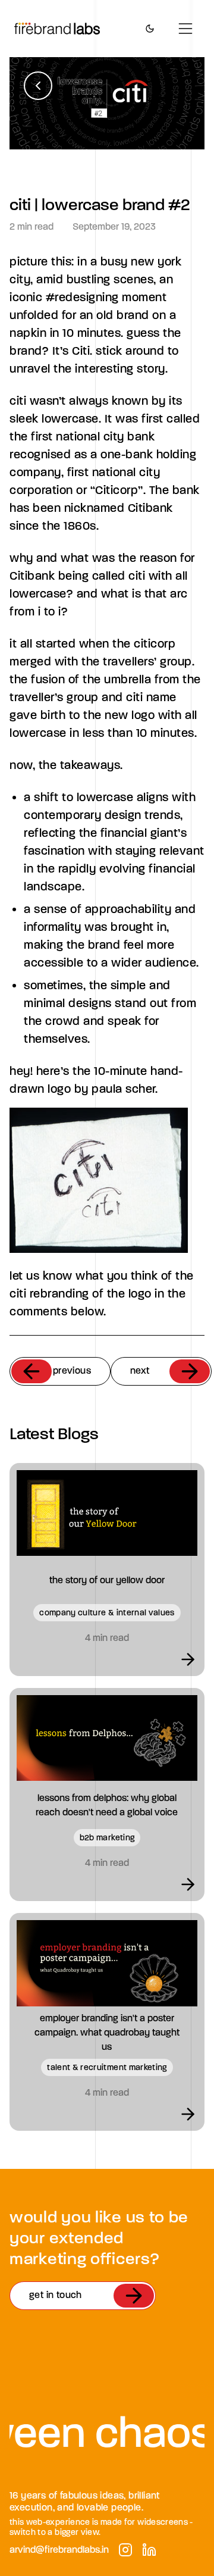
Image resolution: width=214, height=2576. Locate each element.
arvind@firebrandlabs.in (59, 2550)
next (140, 1370)
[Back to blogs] (38, 86)
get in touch (56, 2295)
